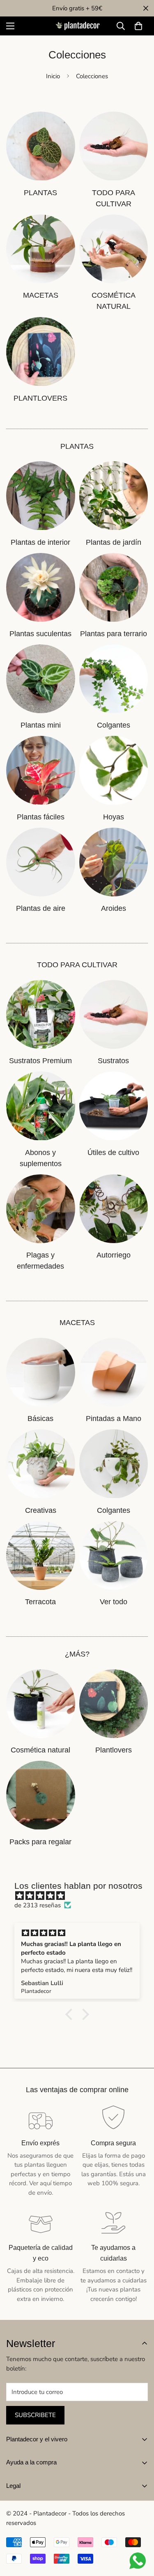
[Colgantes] (114, 679)
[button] (138, 26)
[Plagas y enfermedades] (41, 1209)
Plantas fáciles (41, 817)
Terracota (40, 1602)
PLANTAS (40, 193)
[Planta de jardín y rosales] (114, 496)
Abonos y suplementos (41, 1158)
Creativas (41, 1510)
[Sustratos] (114, 1014)
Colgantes (114, 725)
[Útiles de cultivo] (114, 1106)
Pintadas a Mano (114, 1419)
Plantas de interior (40, 542)
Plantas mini (41, 725)
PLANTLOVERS (40, 398)
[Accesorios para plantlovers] (114, 1704)
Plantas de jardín (114, 542)
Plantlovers (114, 1750)
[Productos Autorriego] (114, 1209)
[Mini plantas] (41, 679)
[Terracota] (41, 1555)
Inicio (53, 76)
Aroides (114, 908)
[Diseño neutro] (41, 1372)
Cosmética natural (40, 1750)
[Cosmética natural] (114, 249)
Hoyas (114, 817)
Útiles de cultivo (113, 1153)
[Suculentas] (41, 587)
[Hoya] (114, 770)
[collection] (41, 146)
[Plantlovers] (41, 351)
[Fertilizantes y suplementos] (41, 1106)
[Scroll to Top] (139, 2532)
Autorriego (114, 1255)
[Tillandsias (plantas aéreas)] (41, 862)
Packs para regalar (40, 1842)
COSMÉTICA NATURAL (114, 301)
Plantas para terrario (114, 634)
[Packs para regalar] (41, 1795)
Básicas (40, 1419)
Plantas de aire (41, 908)
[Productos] (114, 146)
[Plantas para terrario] (114, 587)
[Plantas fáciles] (41, 770)
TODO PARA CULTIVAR (114, 198)
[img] (81, 1896)
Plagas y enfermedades (40, 1261)
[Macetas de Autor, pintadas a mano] (114, 1372)
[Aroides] (114, 862)
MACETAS (41, 295)
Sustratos (113, 1061)
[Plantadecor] (77, 26)
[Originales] (41, 1464)
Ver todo (114, 1602)
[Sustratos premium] (41, 1014)
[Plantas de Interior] (41, 496)
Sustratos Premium (40, 1061)
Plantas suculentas (40, 634)
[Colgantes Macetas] (114, 1464)
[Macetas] (41, 249)
